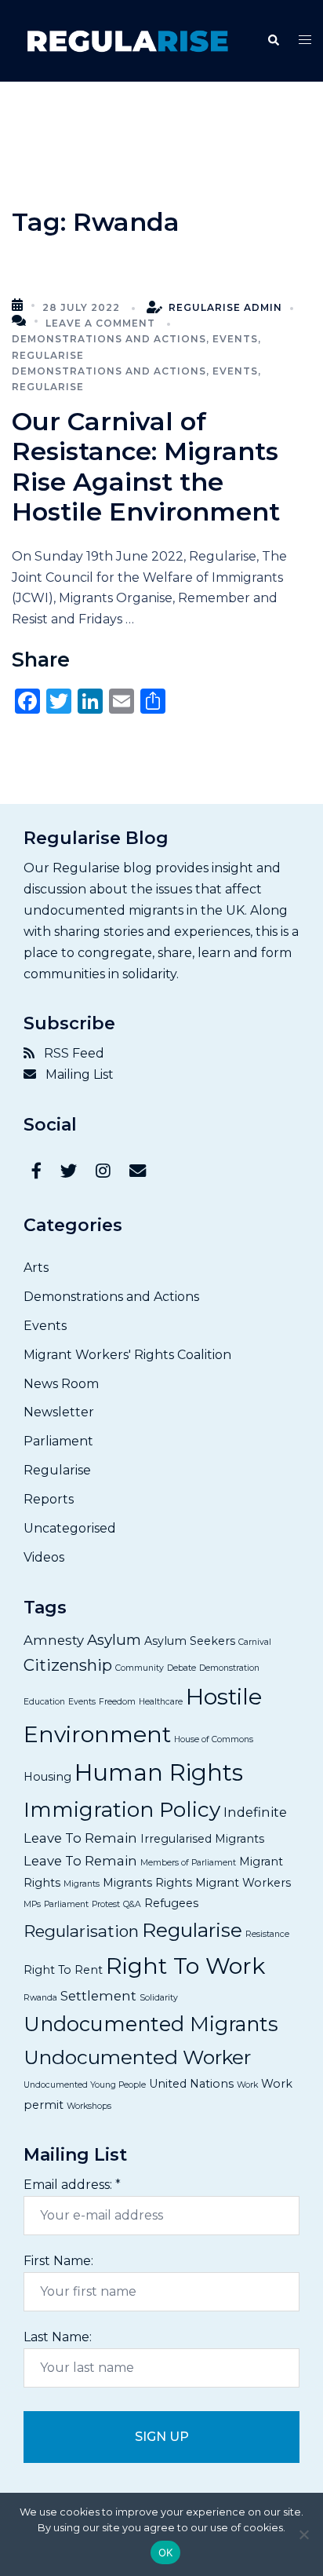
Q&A (132, 1904)
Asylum (114, 1640)
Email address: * (72, 2185)
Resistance (267, 1934)
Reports (49, 1499)
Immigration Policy (122, 1810)
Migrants (82, 1884)
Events (235, 339)
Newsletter (59, 1412)
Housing (47, 1777)
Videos (44, 1557)
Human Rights (159, 1772)
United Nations (191, 2084)
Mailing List (75, 1074)
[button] (273, 41)
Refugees (171, 1903)
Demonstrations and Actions (109, 339)
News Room (61, 1384)
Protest (106, 1904)
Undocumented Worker (137, 2057)
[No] (303, 2534)
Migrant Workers (243, 1883)
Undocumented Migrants (151, 2024)
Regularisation (81, 1931)
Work (247, 2085)
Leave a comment (100, 323)
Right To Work (185, 1966)
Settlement (98, 1996)
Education (44, 1702)
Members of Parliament (188, 1863)
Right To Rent (63, 1970)
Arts (36, 1268)
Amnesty (54, 1640)
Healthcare (161, 1702)
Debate (181, 1668)
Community (140, 1668)
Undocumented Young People (85, 2085)
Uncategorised (70, 1528)
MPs (32, 1904)
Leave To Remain (80, 1861)
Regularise (48, 355)
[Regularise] (127, 40)
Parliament (58, 1441)
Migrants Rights (147, 1883)
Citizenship (68, 1665)
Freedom (117, 1702)
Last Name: (58, 2337)
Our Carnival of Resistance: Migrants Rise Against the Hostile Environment (146, 466)
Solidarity (159, 1998)
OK (166, 2552)
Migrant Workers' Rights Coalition (127, 1355)
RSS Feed (69, 1053)
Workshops (89, 2106)
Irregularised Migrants (202, 1839)
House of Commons (214, 1739)
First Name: (58, 2261)
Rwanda (40, 1998)
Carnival (255, 1642)
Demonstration (229, 1668)
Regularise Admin (225, 307)
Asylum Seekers (190, 1641)
